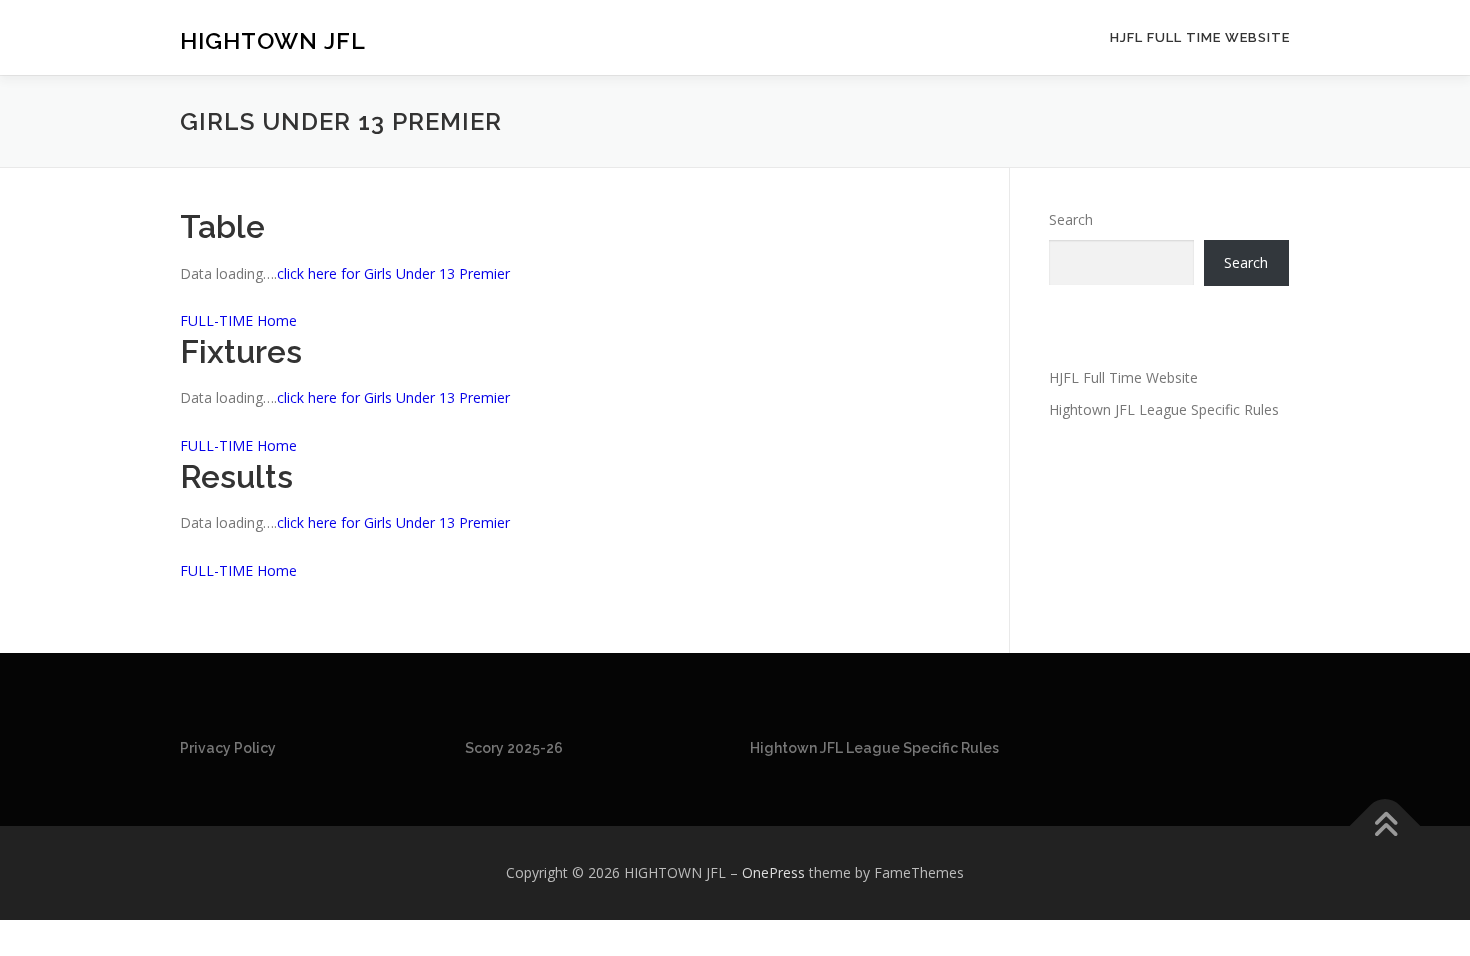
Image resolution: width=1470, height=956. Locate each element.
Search (1071, 219)
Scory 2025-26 (514, 748)
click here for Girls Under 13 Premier (393, 273)
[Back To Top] (1385, 826)
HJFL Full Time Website (1200, 37)
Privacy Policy (228, 748)
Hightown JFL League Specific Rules (1164, 409)
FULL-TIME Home (238, 320)
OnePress (773, 872)
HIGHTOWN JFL (273, 40)
